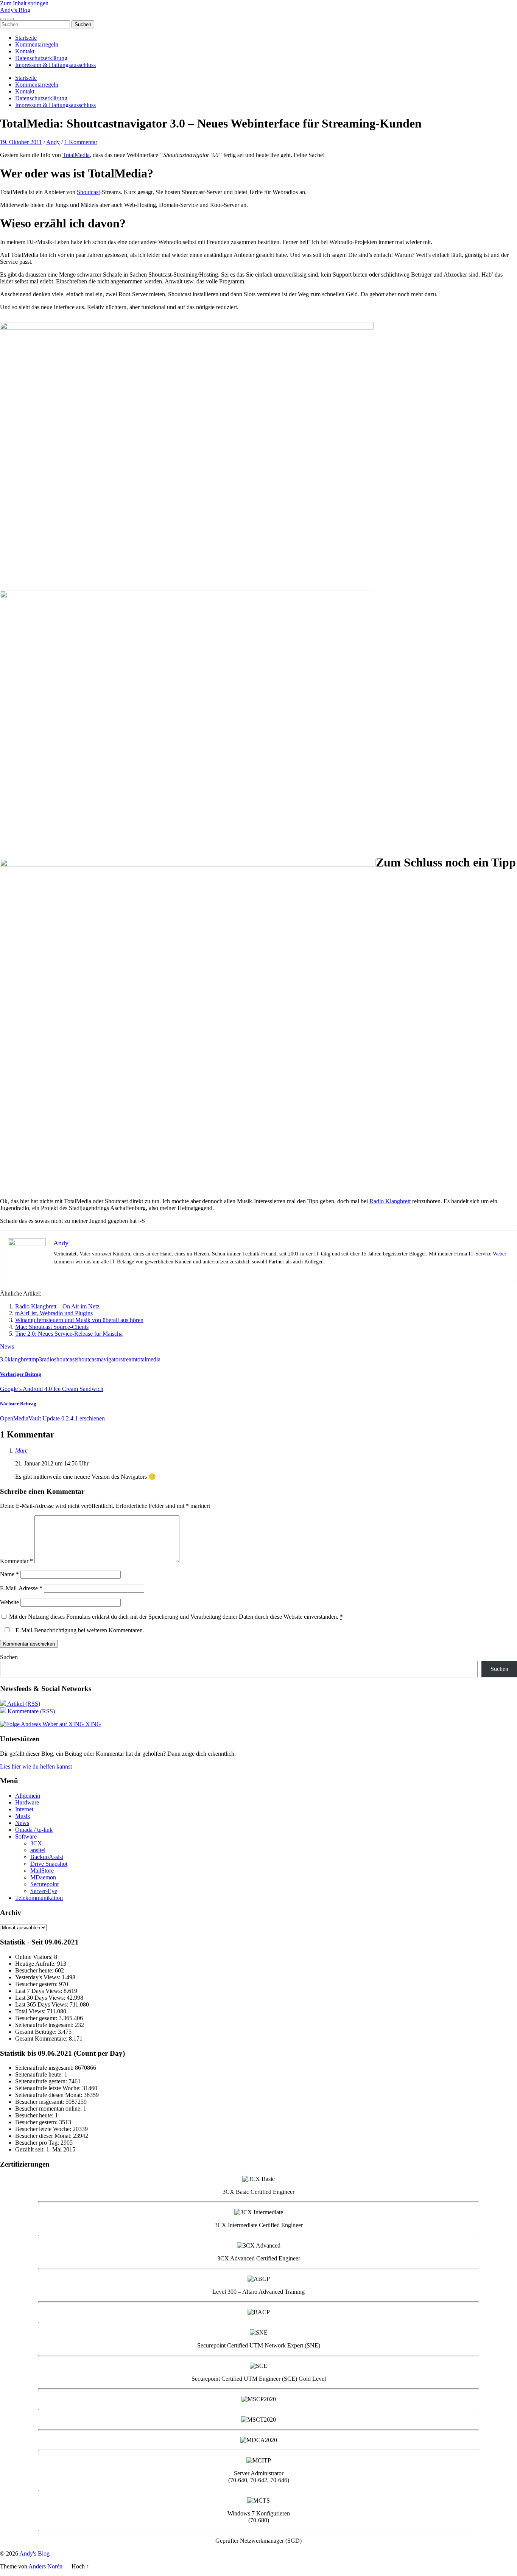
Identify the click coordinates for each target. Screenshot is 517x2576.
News (7, 1346)
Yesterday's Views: (38, 1977)
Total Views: (31, 2011)
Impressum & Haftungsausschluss (55, 65)
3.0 (4, 1359)
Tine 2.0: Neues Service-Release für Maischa (69, 1334)
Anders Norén (45, 2566)
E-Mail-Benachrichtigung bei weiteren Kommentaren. (79, 1630)
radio (48, 1359)
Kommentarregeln (37, 44)
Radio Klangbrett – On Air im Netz (57, 1306)
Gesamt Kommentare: (42, 2039)
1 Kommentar (81, 142)
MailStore (42, 1871)
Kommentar (16, 1561)
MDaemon (43, 1877)
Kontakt (25, 51)
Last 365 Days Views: (42, 2004)
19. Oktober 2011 (21, 142)
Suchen (9, 1657)
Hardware (27, 1802)
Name (9, 1574)
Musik (23, 1816)
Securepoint (44, 1884)
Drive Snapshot (49, 1864)
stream (128, 1359)
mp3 (37, 1359)
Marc (21, 1451)
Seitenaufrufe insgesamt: (45, 2025)
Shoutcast (88, 192)
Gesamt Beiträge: (37, 2032)
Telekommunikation (39, 1898)
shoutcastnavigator (98, 1359)
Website (9, 1602)
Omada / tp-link (34, 1830)
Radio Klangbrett (390, 1201)
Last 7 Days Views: (39, 1991)
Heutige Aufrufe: (36, 1964)
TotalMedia (76, 155)
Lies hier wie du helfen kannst (36, 1766)
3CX (36, 1843)
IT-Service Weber (487, 1254)
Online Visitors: (35, 1957)
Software (26, 1836)
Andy (53, 142)
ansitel (38, 1850)
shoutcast (65, 1359)
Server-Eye (44, 1891)
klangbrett (19, 1359)
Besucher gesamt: (37, 2018)
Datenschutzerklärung (41, 58)
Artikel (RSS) (23, 1704)
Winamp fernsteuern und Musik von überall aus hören (79, 1320)
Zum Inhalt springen (24, 3)
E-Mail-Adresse (21, 1588)
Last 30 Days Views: (41, 1998)
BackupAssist (47, 1857)
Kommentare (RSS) (30, 1711)
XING (93, 1724)
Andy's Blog (15, 10)
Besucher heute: (35, 1970)
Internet (24, 1809)
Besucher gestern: (37, 1984)
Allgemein (28, 1796)
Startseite (26, 38)
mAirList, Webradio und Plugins (54, 1313)
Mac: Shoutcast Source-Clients (52, 1327)
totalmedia (148, 1359)
